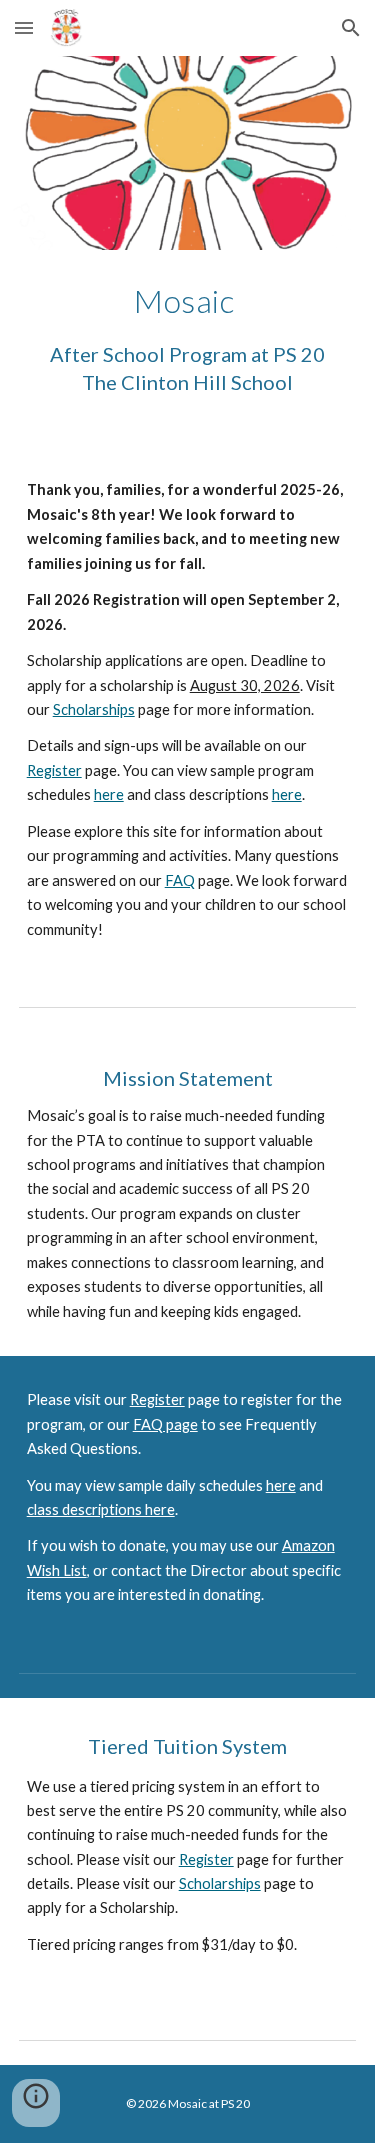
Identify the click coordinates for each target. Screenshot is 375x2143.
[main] (188, 348)
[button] (24, 27)
